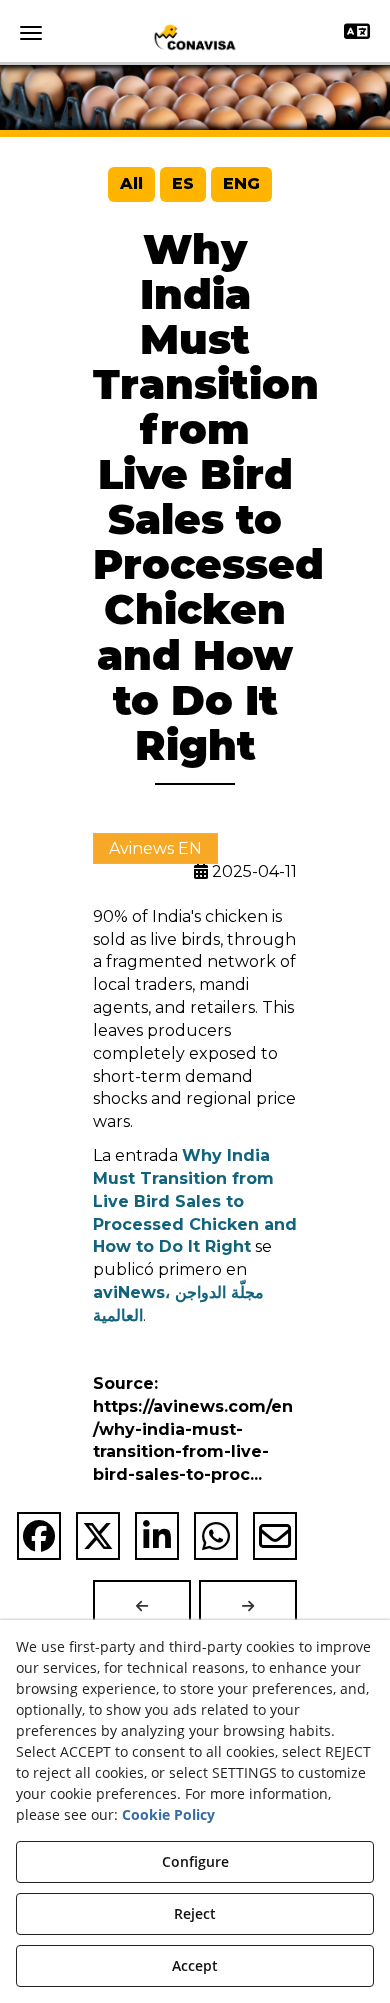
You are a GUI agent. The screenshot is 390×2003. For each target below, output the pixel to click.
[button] (195, 37)
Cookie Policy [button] (168, 1814)
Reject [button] (195, 1913)
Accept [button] (195, 1965)
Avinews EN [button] (155, 848)
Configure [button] (195, 1861)
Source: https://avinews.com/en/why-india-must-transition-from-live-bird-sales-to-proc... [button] (193, 1429)
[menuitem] (131, 184)
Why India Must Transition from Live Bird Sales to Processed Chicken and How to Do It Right (195, 1201)
